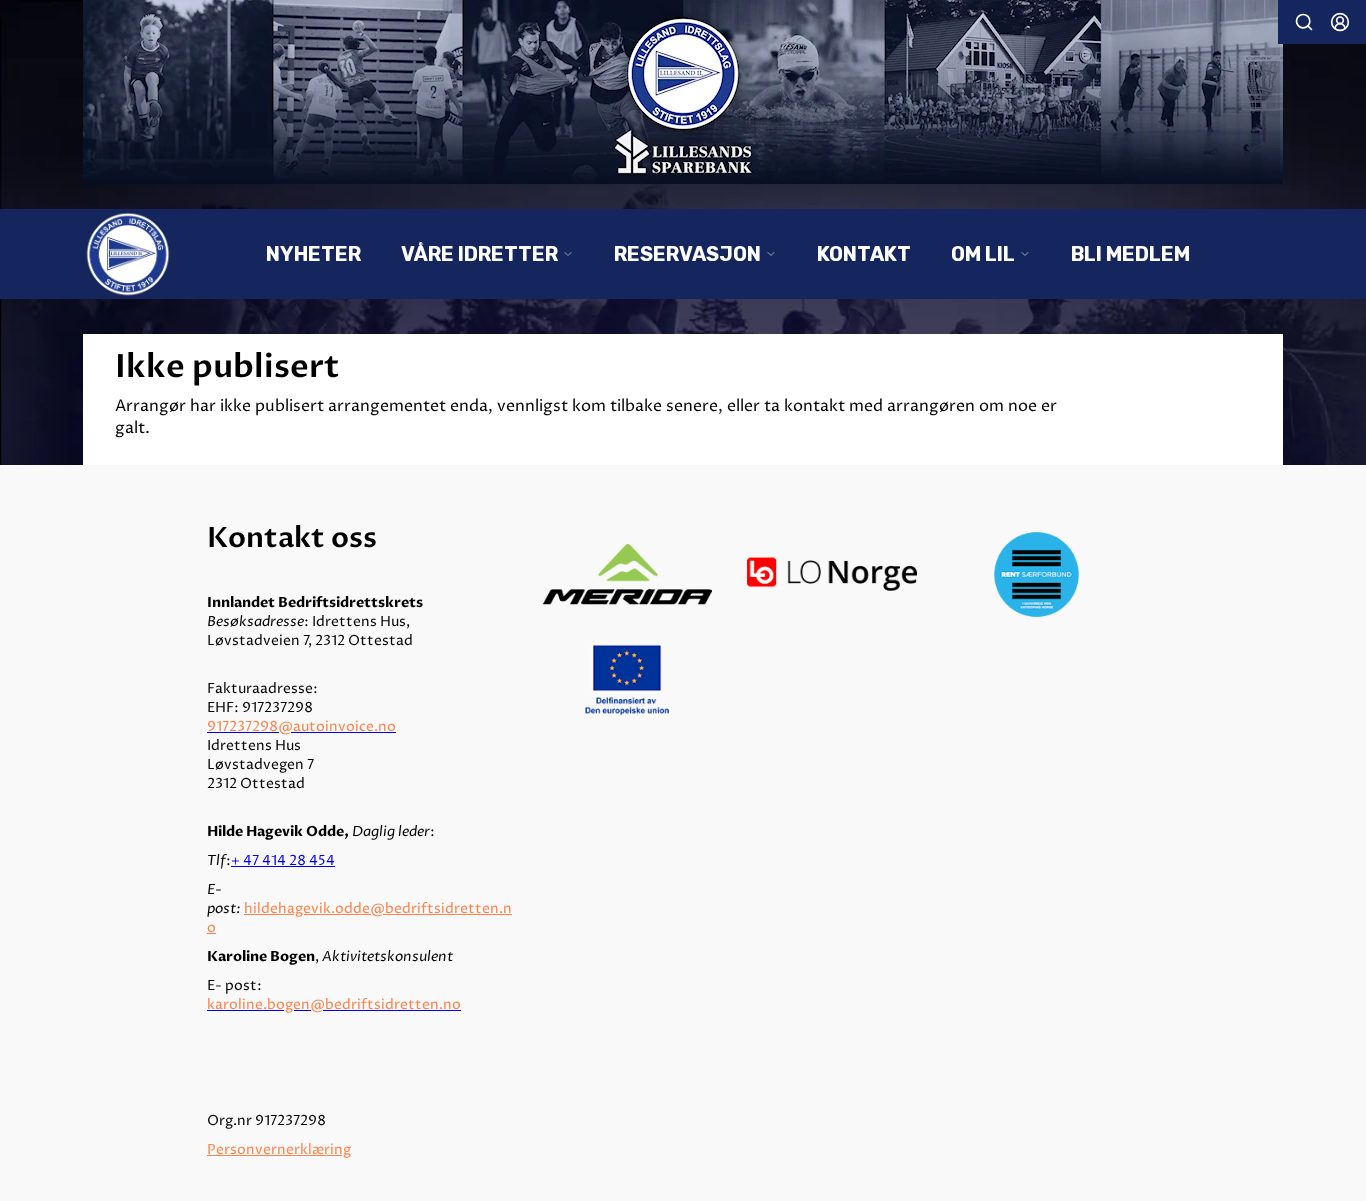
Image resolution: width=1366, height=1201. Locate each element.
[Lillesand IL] (683, 92)
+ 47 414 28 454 (283, 860)
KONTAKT (864, 254)
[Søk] (1304, 22)
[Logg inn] (1340, 22)
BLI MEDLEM (1130, 254)
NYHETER (313, 254)
